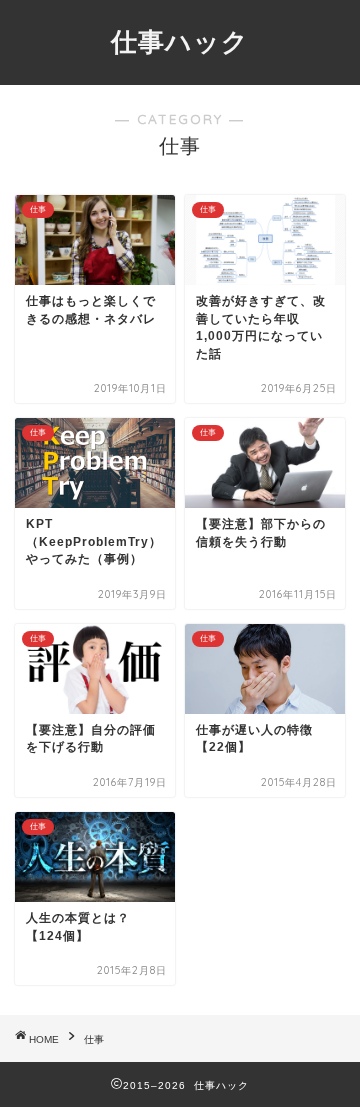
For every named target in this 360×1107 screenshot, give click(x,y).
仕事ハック (180, 41)
